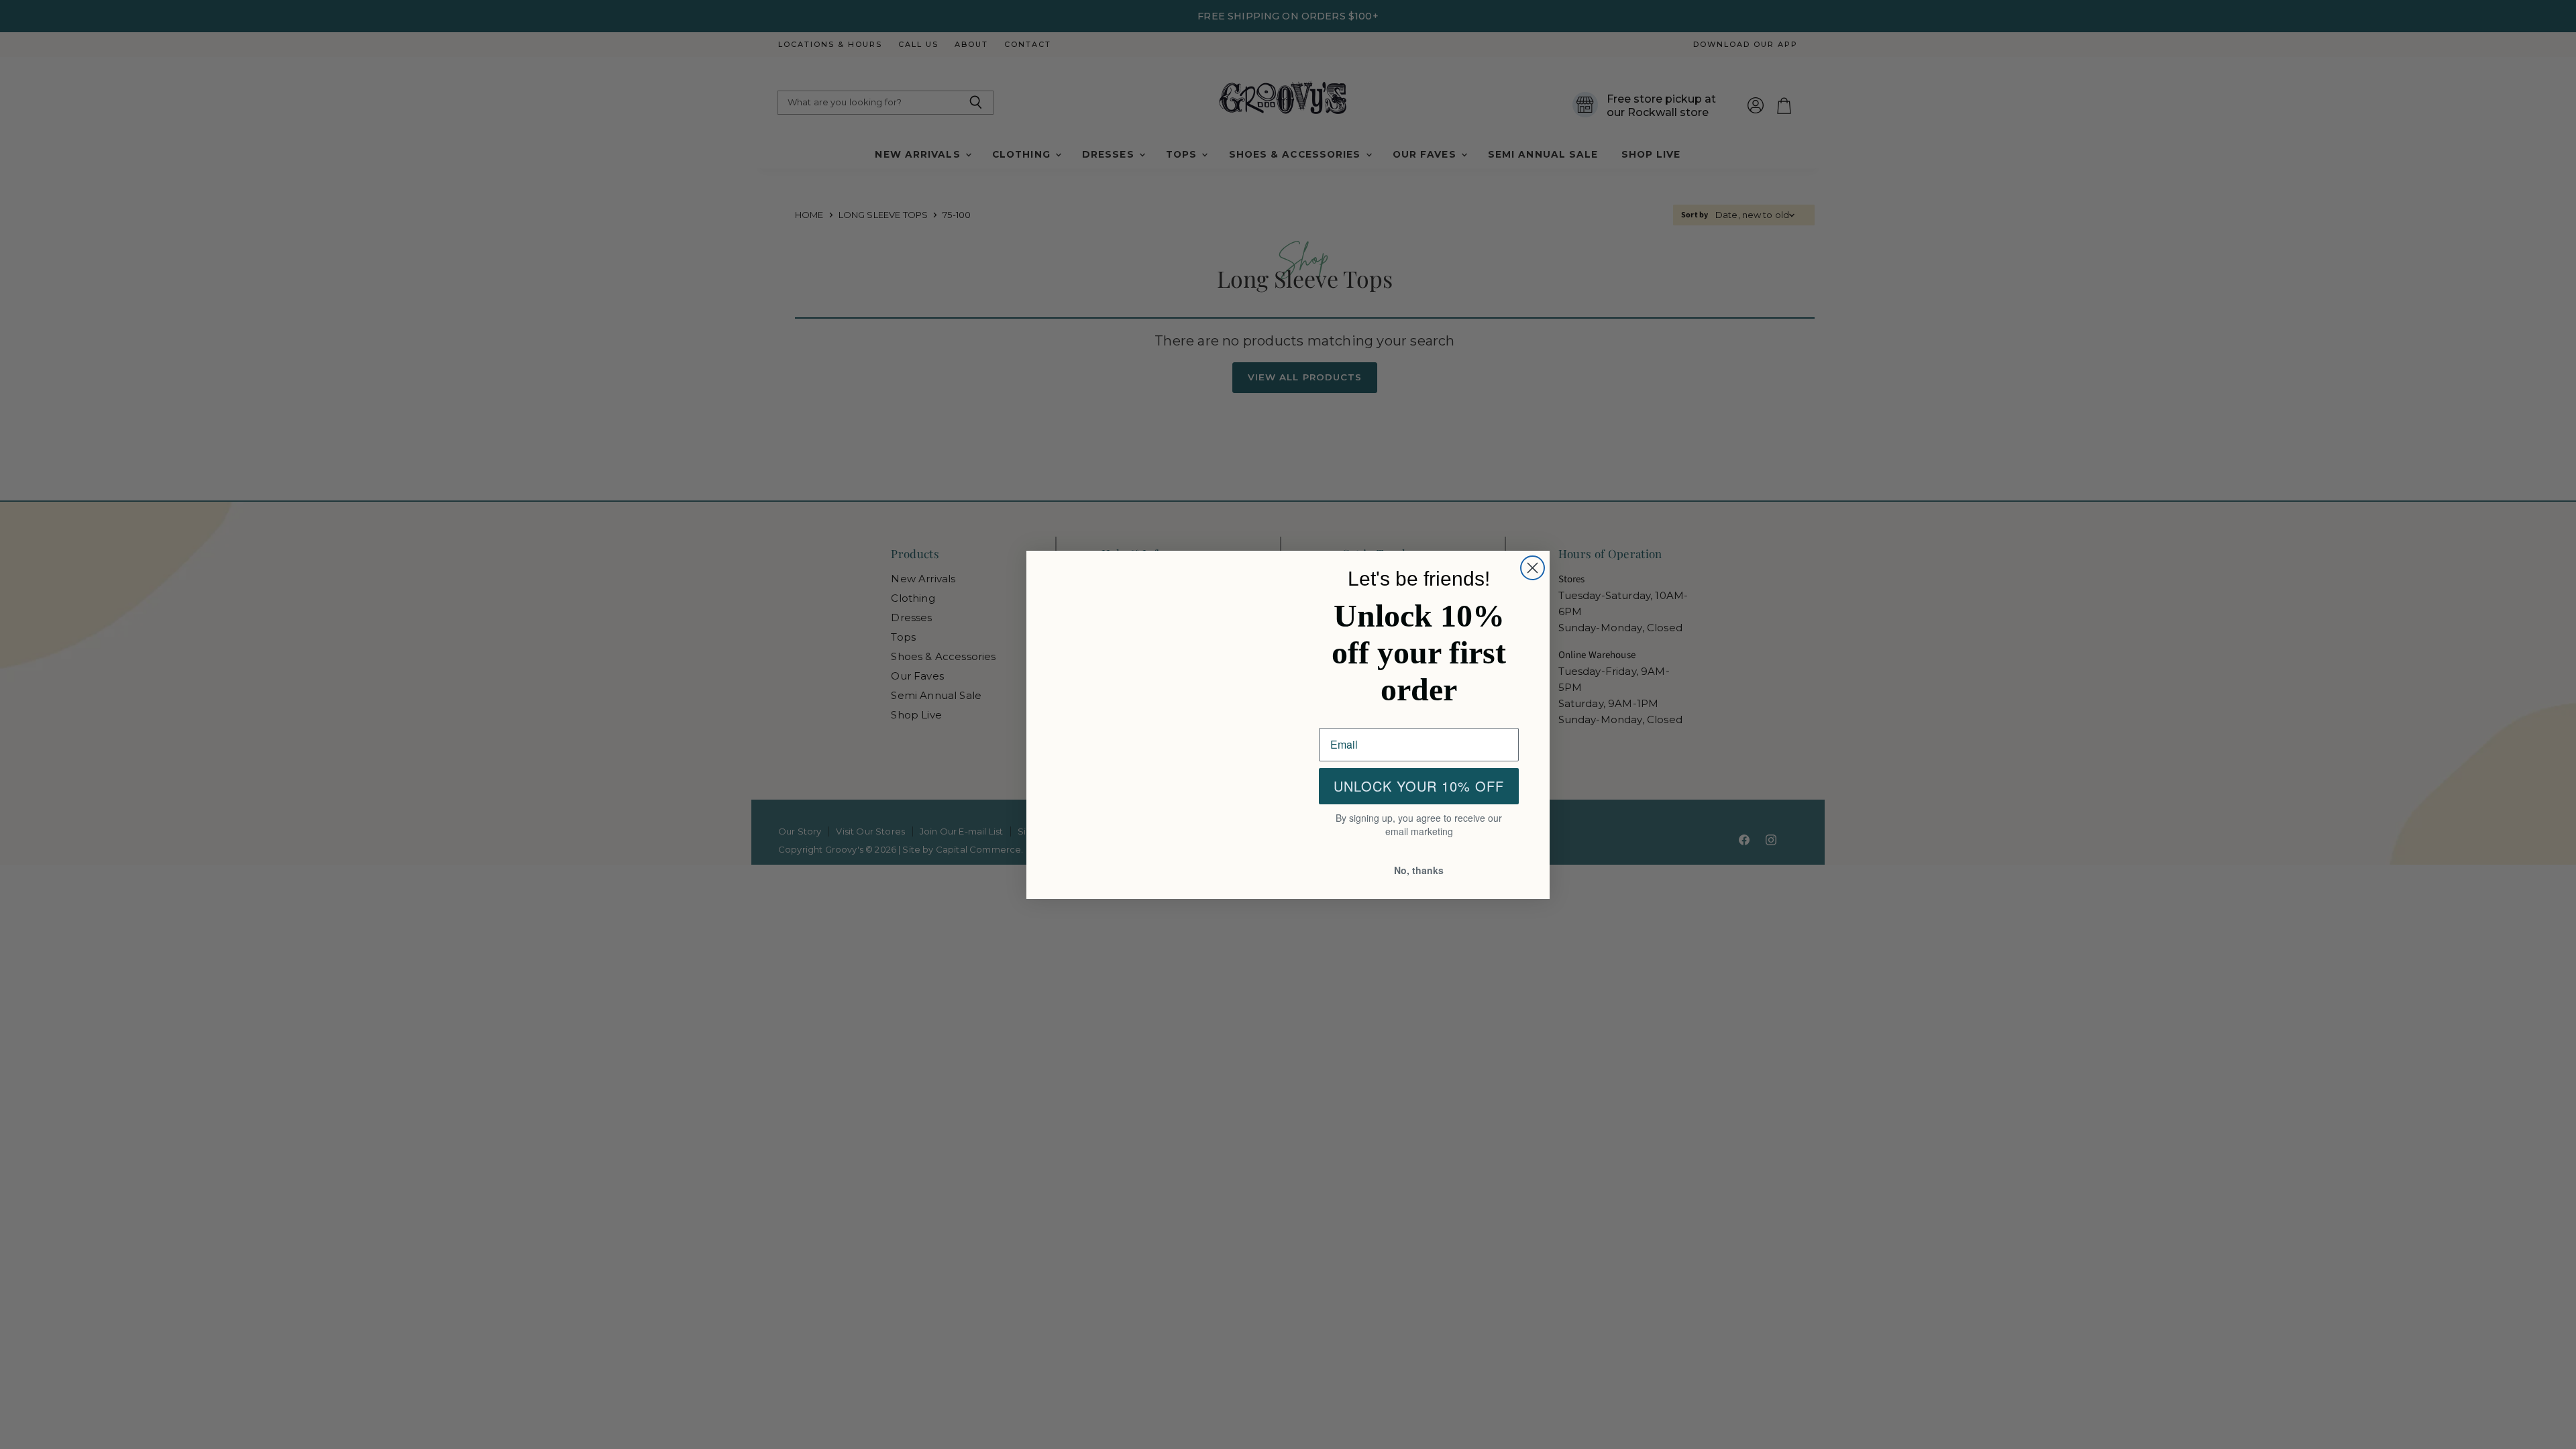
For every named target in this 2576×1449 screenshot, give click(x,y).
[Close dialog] (1533, 567)
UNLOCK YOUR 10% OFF (1419, 788)
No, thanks (1419, 871)
